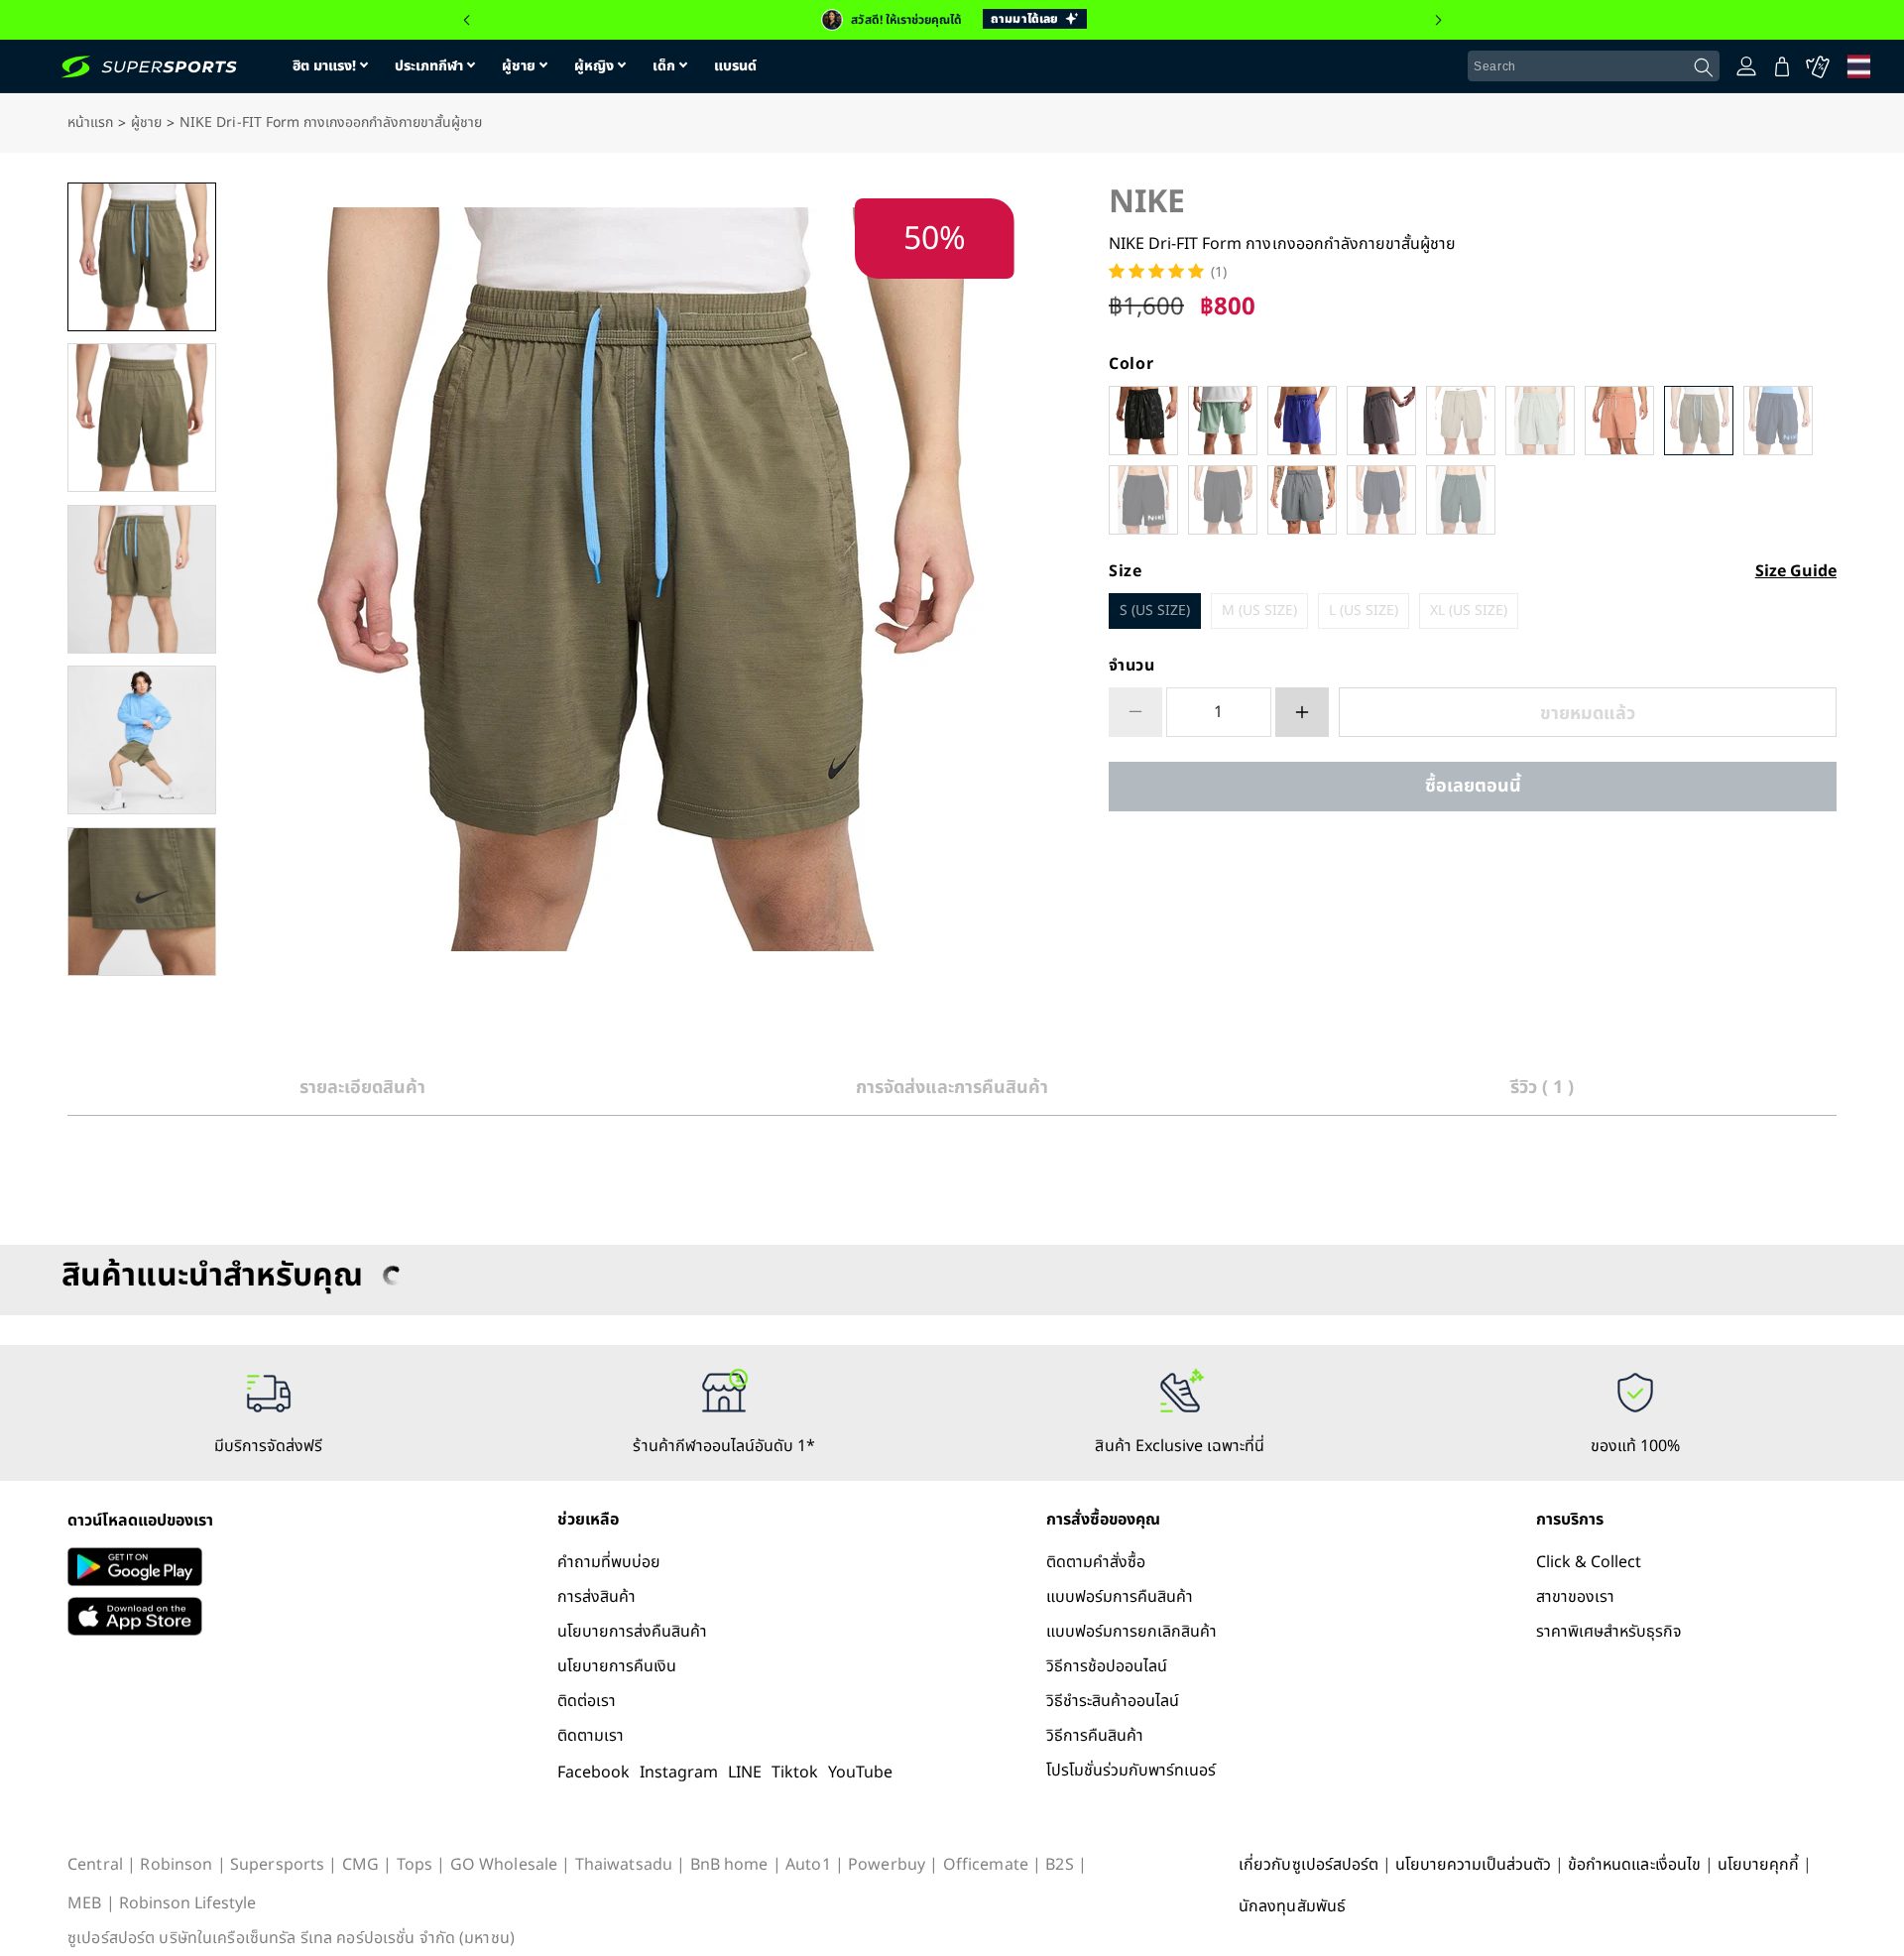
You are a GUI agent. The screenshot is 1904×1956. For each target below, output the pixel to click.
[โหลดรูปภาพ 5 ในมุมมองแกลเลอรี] (142, 902)
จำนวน (1132, 666)
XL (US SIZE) (1469, 611)
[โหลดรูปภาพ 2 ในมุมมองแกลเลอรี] (142, 418)
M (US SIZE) (1259, 611)
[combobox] (1594, 66)
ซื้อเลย (1473, 786)
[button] (466, 20)
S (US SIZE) (1155, 611)
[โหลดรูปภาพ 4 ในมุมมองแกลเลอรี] (142, 740)
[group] (952, 20)
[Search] (1704, 67)
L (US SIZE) (1364, 611)
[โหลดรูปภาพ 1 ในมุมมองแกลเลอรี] (142, 257)
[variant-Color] (1143, 421)
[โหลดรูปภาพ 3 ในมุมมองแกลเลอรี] (142, 579)
